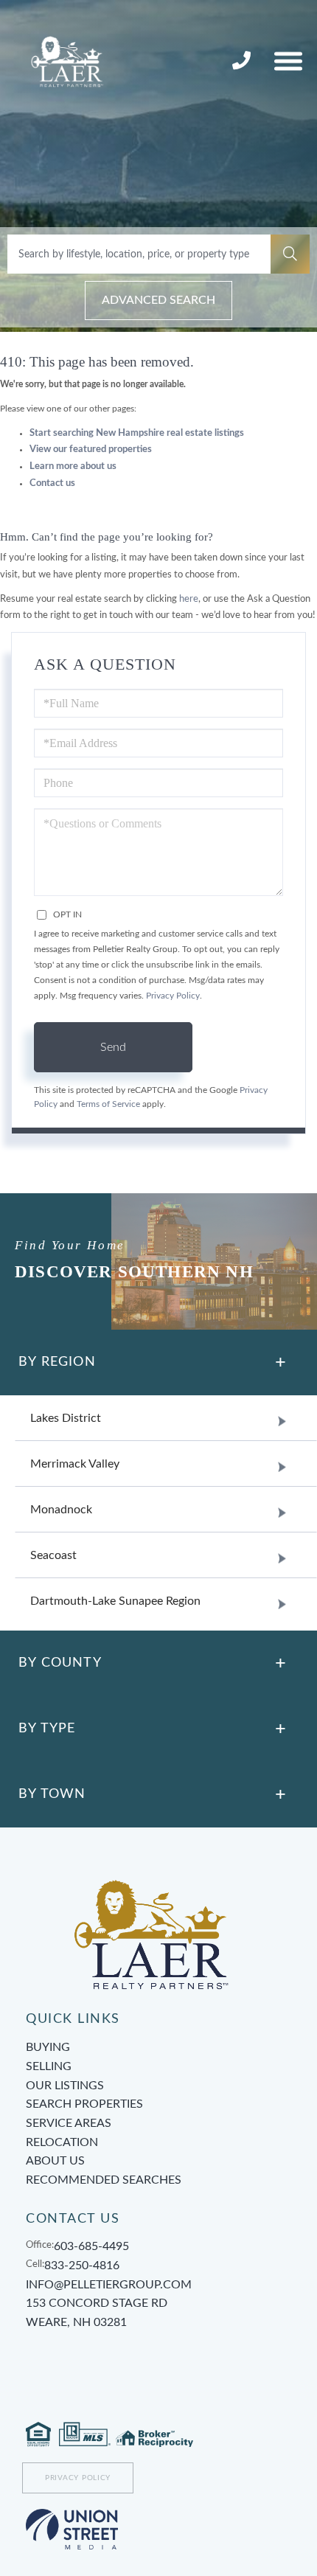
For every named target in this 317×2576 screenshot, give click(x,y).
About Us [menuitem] (55, 2161)
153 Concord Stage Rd (97, 2313)
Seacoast (53, 1555)
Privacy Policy (173, 996)
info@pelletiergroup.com (109, 2285)
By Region (57, 1362)
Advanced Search (158, 300)
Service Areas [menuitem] (69, 2123)
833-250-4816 (243, 61)
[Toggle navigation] (288, 61)
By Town (52, 1794)
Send (113, 1047)
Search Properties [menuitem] (84, 2104)
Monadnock (61, 1510)
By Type (47, 1729)
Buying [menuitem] (48, 2047)
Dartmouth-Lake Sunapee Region (115, 1601)
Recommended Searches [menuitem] (104, 2180)
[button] (290, 254)
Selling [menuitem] (49, 2066)
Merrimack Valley (75, 1464)
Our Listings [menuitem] (65, 2086)
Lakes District (66, 1418)
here (189, 599)
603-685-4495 (91, 2246)
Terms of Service (108, 1104)
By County (60, 1663)
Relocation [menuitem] (62, 2142)
